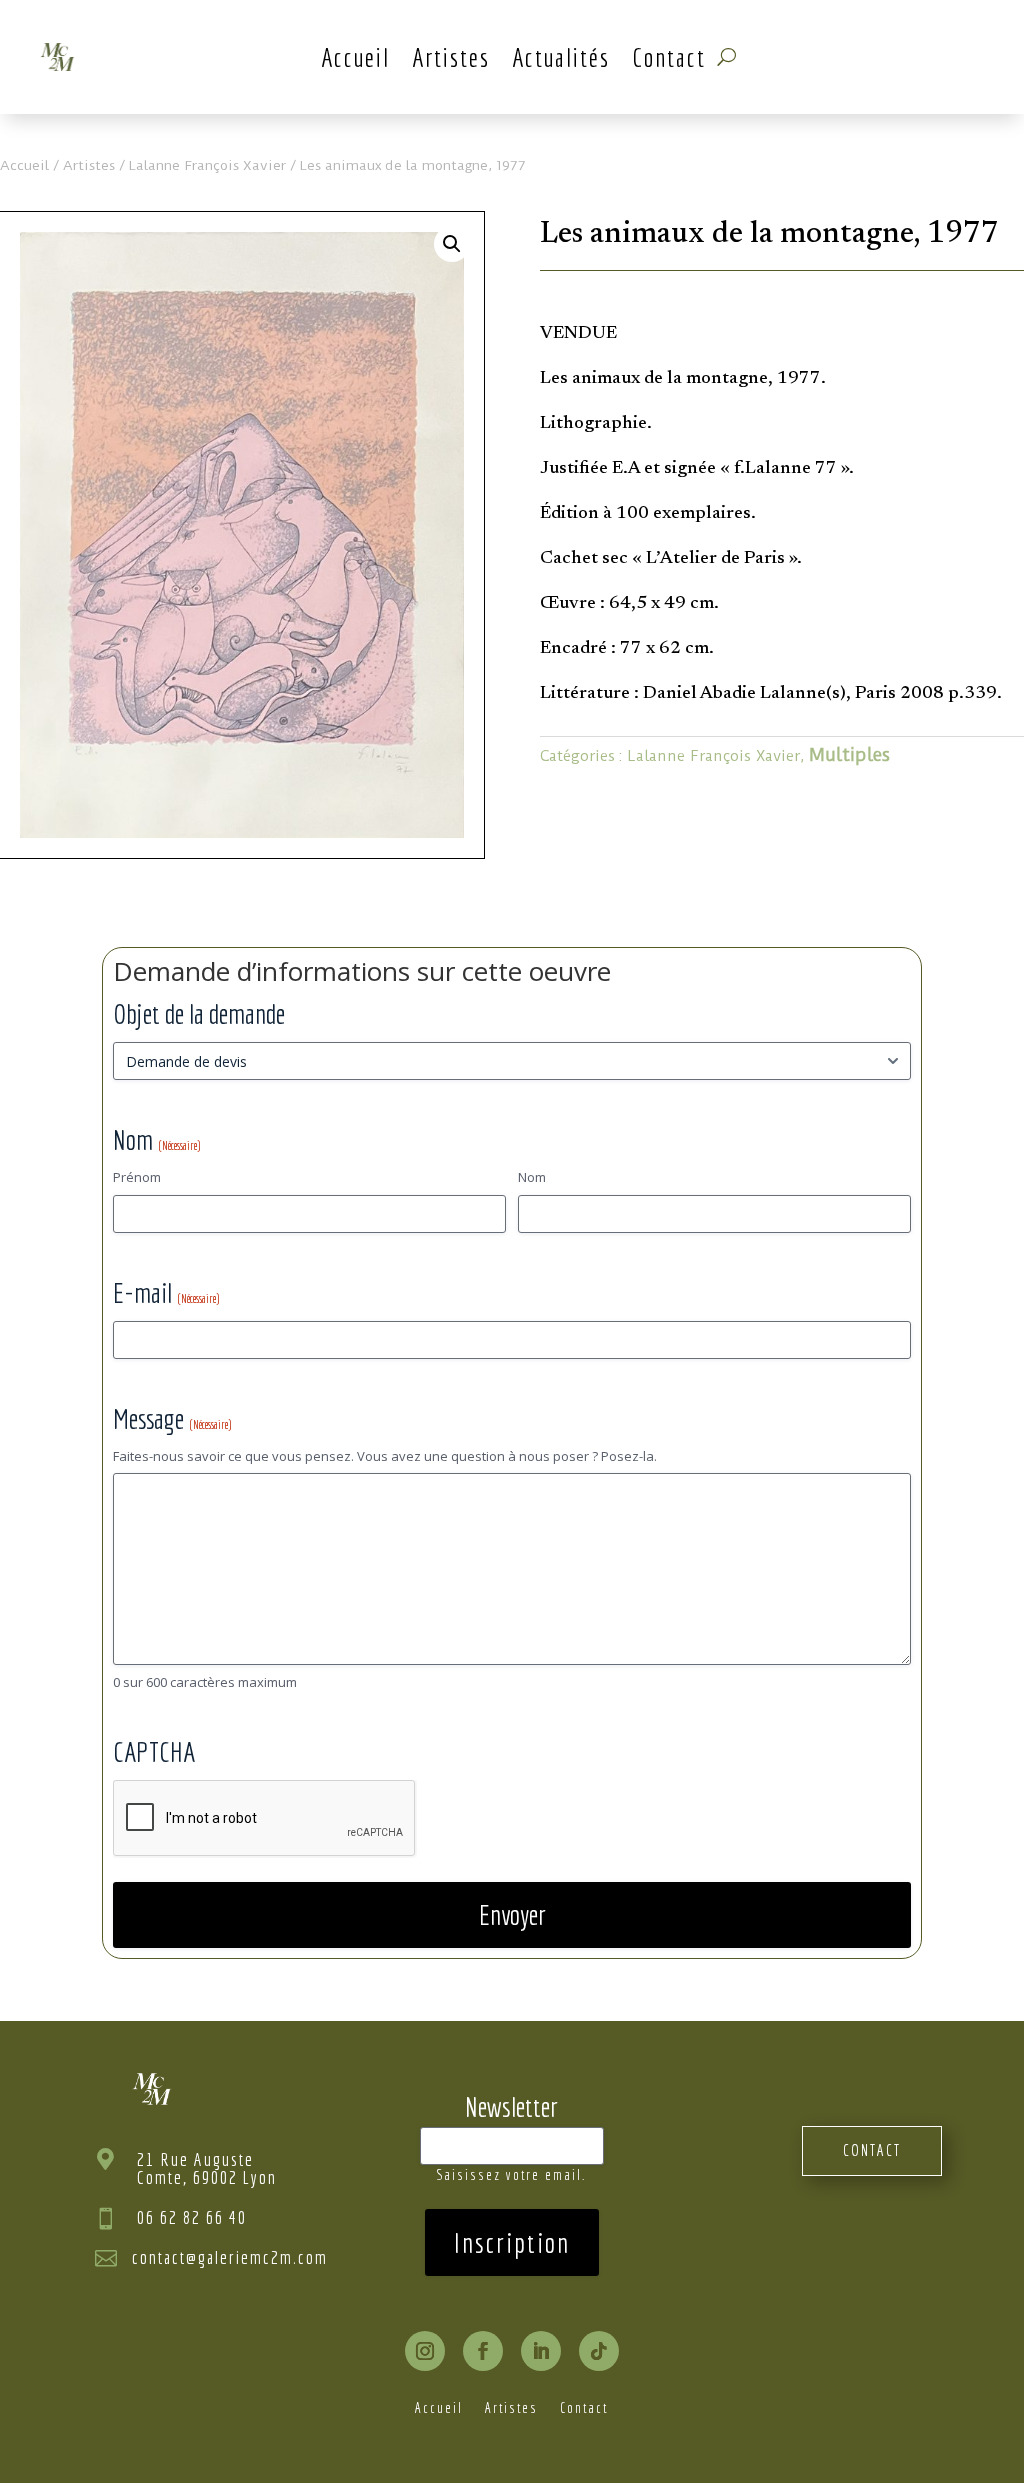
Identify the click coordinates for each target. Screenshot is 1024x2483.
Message (172, 1418)
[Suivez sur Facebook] (483, 2351)
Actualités (561, 57)
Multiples (849, 754)
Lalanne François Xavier (207, 165)
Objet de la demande (199, 1013)
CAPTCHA (154, 1751)
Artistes (451, 57)
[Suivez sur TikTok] (599, 2351)
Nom (532, 1177)
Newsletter (511, 2106)
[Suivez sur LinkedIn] (541, 2351)
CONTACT (872, 2150)
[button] (452, 244)
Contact (669, 57)
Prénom (137, 1177)
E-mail (166, 1292)
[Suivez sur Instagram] (425, 2351)
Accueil (355, 57)
